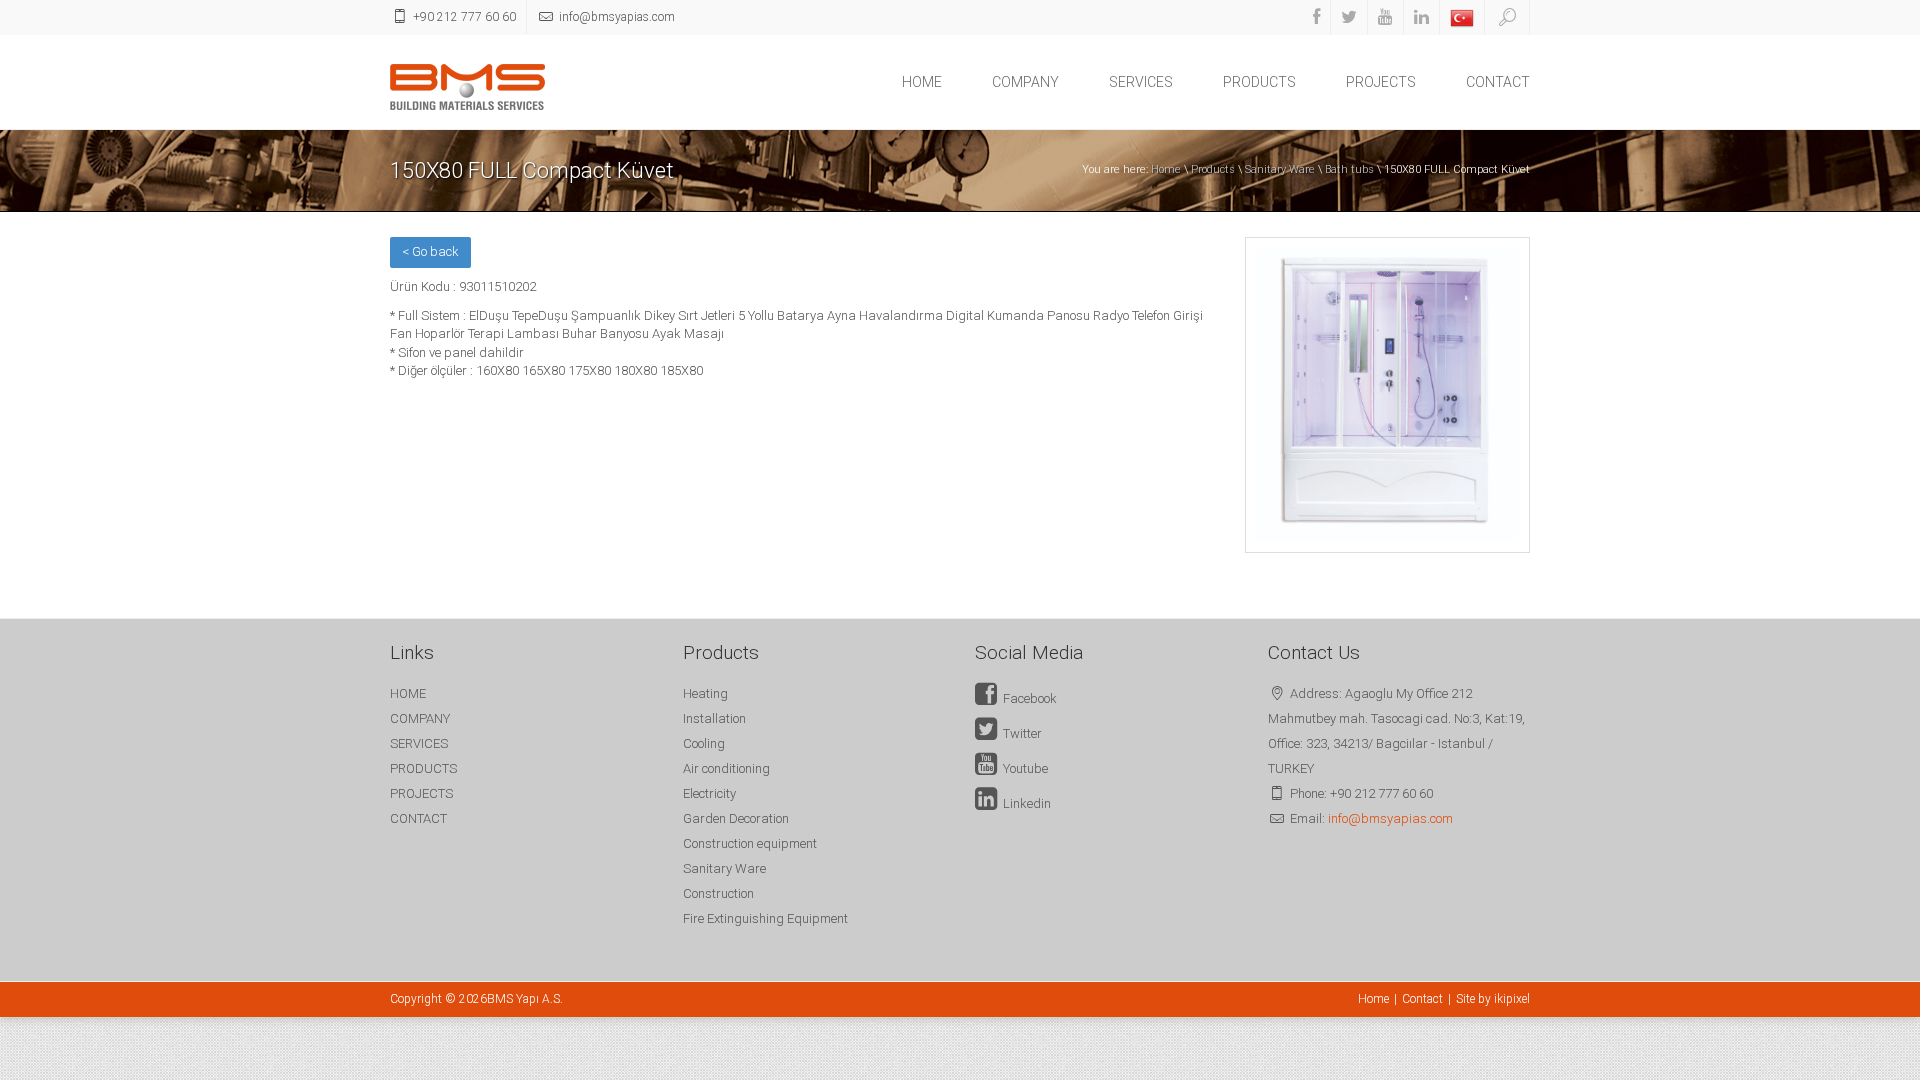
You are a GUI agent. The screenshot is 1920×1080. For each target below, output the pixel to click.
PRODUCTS (1259, 82)
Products (1213, 169)
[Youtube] (1385, 17)
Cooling (704, 743)
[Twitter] (1349, 17)
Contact (1422, 999)
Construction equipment (750, 843)
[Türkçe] (1462, 17)
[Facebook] (1316, 17)
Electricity (709, 793)
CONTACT (1498, 82)
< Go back (430, 251)
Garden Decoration (736, 818)
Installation (714, 718)
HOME (922, 82)
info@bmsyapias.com (1390, 818)
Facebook (1027, 698)
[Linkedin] (1421, 17)
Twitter (1019, 733)
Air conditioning (726, 768)
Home (1166, 169)
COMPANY (1025, 82)
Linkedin (1024, 803)
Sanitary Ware (1280, 169)
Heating (705, 693)
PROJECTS (1381, 82)
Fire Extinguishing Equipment (765, 918)
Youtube (1022, 768)
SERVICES (1141, 82)
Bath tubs (1349, 169)
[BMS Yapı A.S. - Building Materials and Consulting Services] (467, 85)
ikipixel (1512, 999)
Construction (718, 893)
